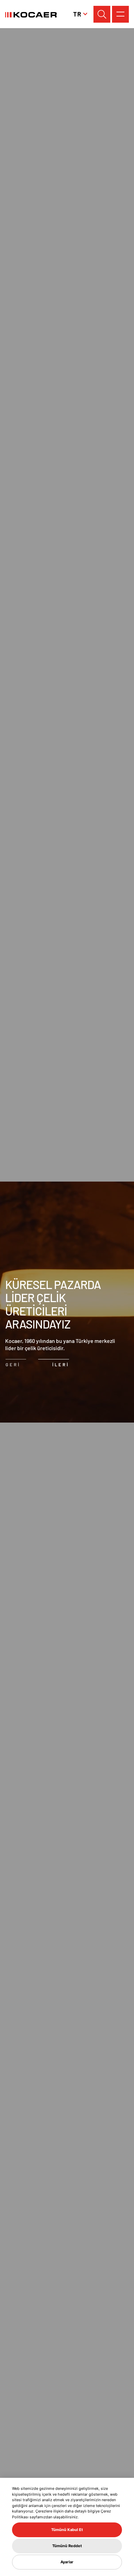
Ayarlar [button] (67, 2562)
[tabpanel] (67, 1302)
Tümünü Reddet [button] (67, 2546)
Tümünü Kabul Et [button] (67, 2530)
